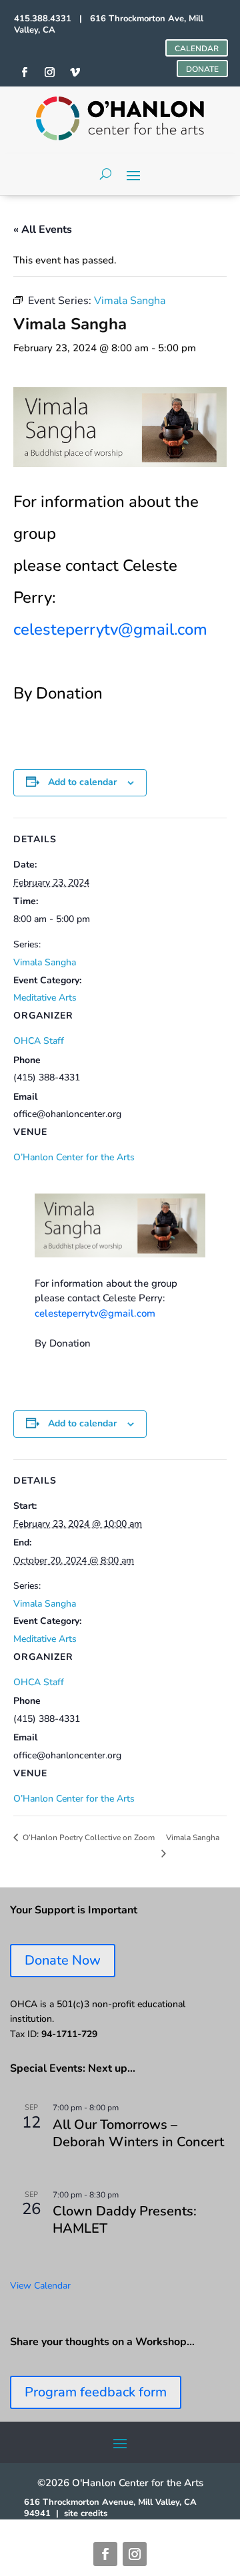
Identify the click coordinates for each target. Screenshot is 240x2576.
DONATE (202, 69)
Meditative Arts (45, 998)
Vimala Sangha (45, 962)
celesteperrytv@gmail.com (110, 629)
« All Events (43, 230)
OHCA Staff (39, 1041)
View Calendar (40, 2286)
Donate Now (63, 1960)
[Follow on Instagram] (135, 2554)
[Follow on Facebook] (105, 2554)
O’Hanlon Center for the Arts (74, 1157)
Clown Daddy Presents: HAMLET (125, 2220)
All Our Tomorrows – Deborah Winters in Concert (138, 2133)
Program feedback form (96, 2392)
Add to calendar (82, 782)
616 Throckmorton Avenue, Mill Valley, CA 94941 (110, 2508)
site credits (86, 2513)
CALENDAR (197, 49)
